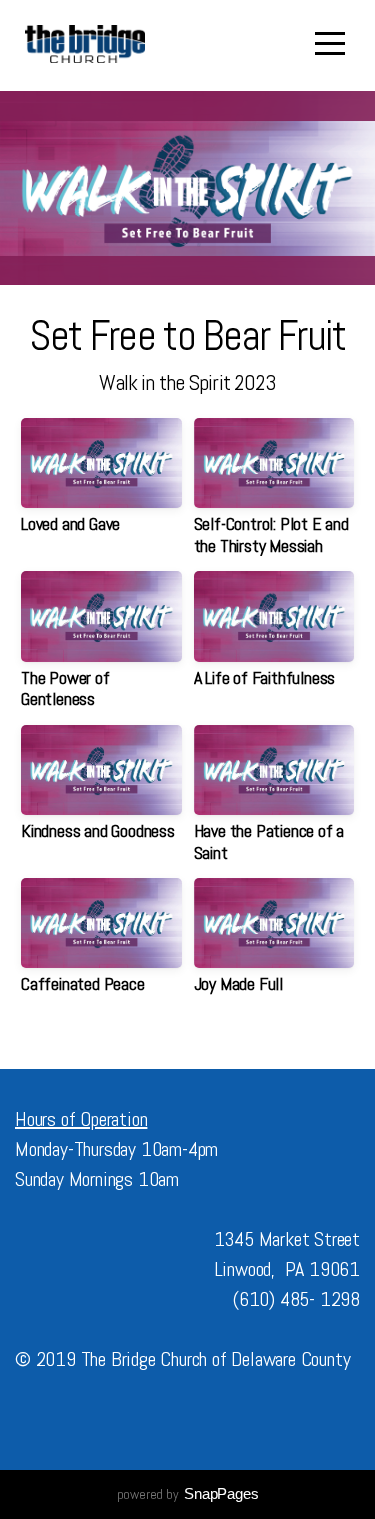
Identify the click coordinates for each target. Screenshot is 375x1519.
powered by (188, 1494)
